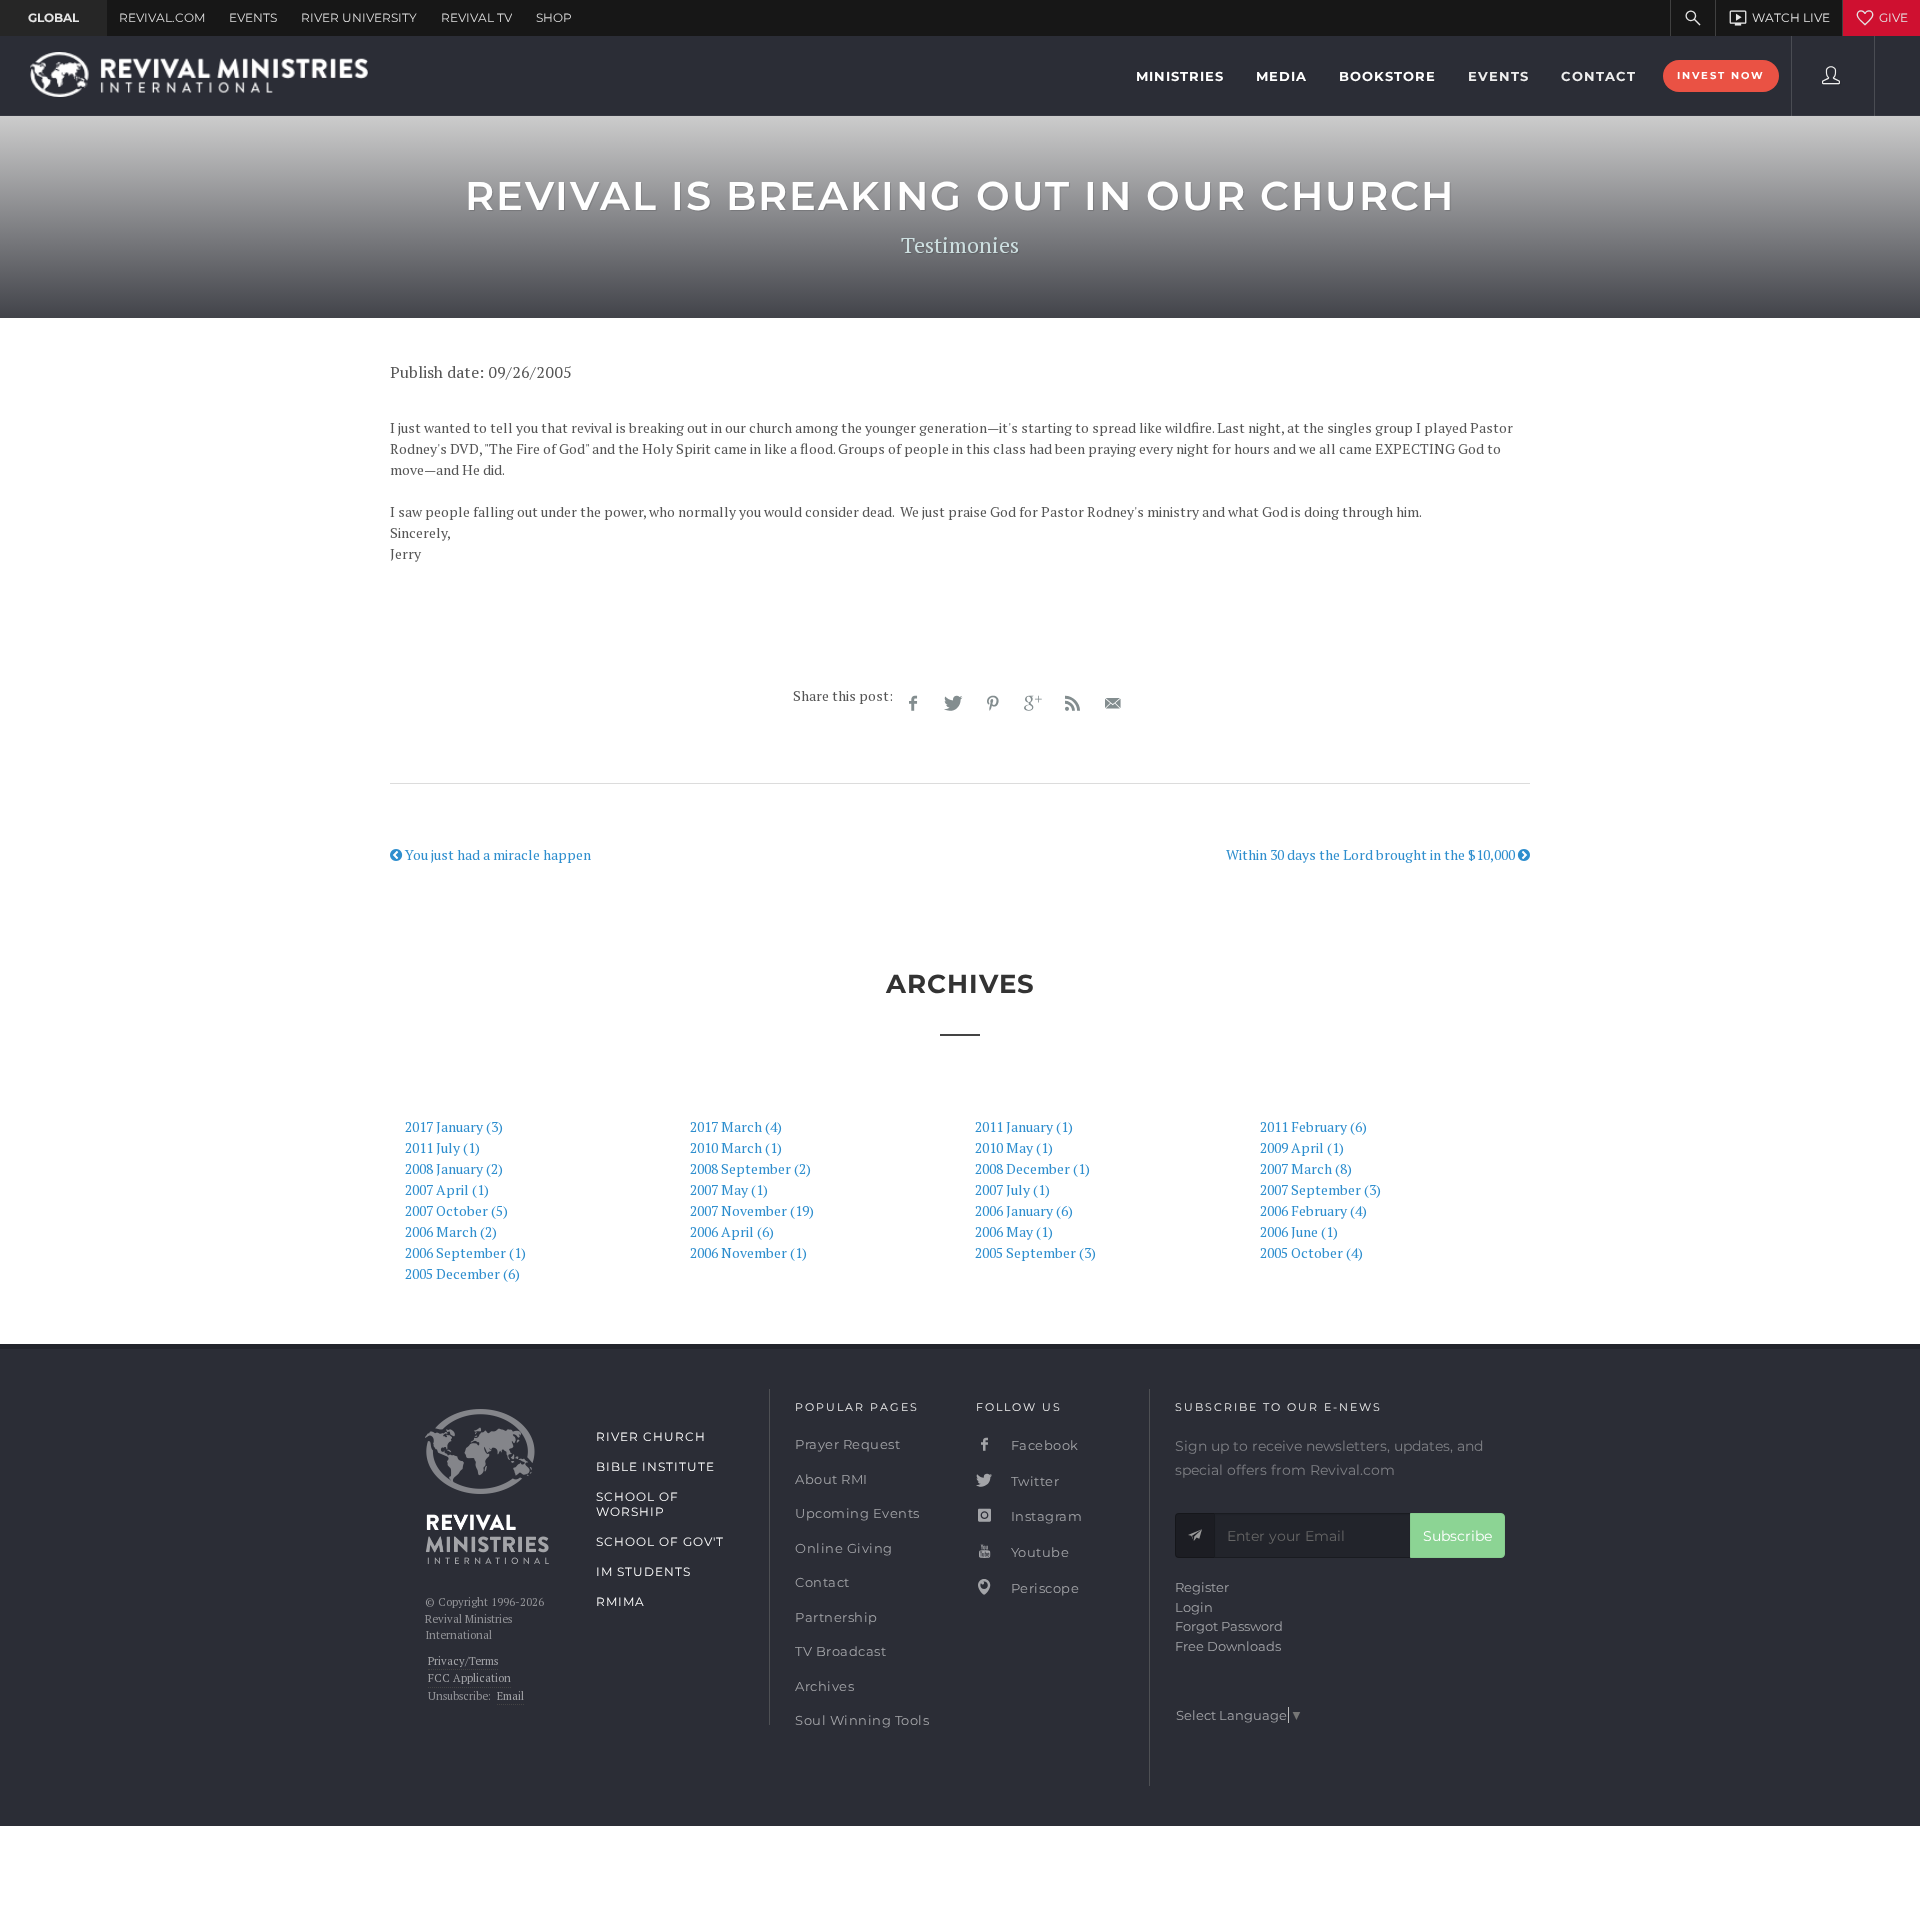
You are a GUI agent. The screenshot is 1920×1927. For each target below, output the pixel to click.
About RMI (831, 1479)
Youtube (1038, 1552)
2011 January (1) (1024, 1126)
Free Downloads (1228, 1646)
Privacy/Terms (463, 1661)
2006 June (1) (1299, 1231)
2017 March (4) (736, 1126)
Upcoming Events (857, 1513)
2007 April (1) (447, 1189)
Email (510, 1696)
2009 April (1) (1302, 1147)
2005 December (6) (462, 1273)
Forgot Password (1229, 1626)
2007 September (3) (1320, 1189)
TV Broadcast (840, 1651)
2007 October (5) (456, 1210)
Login (1194, 1607)
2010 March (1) (736, 1147)
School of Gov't (660, 1541)
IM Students (643, 1571)
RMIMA (620, 1601)
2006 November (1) (748, 1252)
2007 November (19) (752, 1210)
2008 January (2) (454, 1168)
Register (1202, 1587)
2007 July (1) (1012, 1189)
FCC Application (469, 1678)
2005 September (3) (1035, 1252)
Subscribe (1457, 1536)
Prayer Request (847, 1444)
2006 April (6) (732, 1231)
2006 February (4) (1313, 1210)
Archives (824, 1686)
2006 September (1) (465, 1252)
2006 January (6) (1024, 1210)
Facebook (1043, 1445)
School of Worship (637, 1504)
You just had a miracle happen (496, 854)
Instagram (1044, 1516)
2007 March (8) (1306, 1168)
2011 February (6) (1313, 1126)
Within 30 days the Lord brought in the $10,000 (1372, 854)
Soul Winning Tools (862, 1720)
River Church (651, 1436)
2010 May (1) (1014, 1147)
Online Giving (844, 1548)
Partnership (836, 1617)
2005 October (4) (1311, 1252)
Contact (822, 1582)
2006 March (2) (451, 1231)
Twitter (1033, 1481)
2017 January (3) (454, 1126)
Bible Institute (655, 1466)
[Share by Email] (1113, 704)
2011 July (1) (442, 1147)
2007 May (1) (729, 1189)
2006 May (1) (1014, 1231)
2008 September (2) (750, 1168)
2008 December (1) (1032, 1168)
